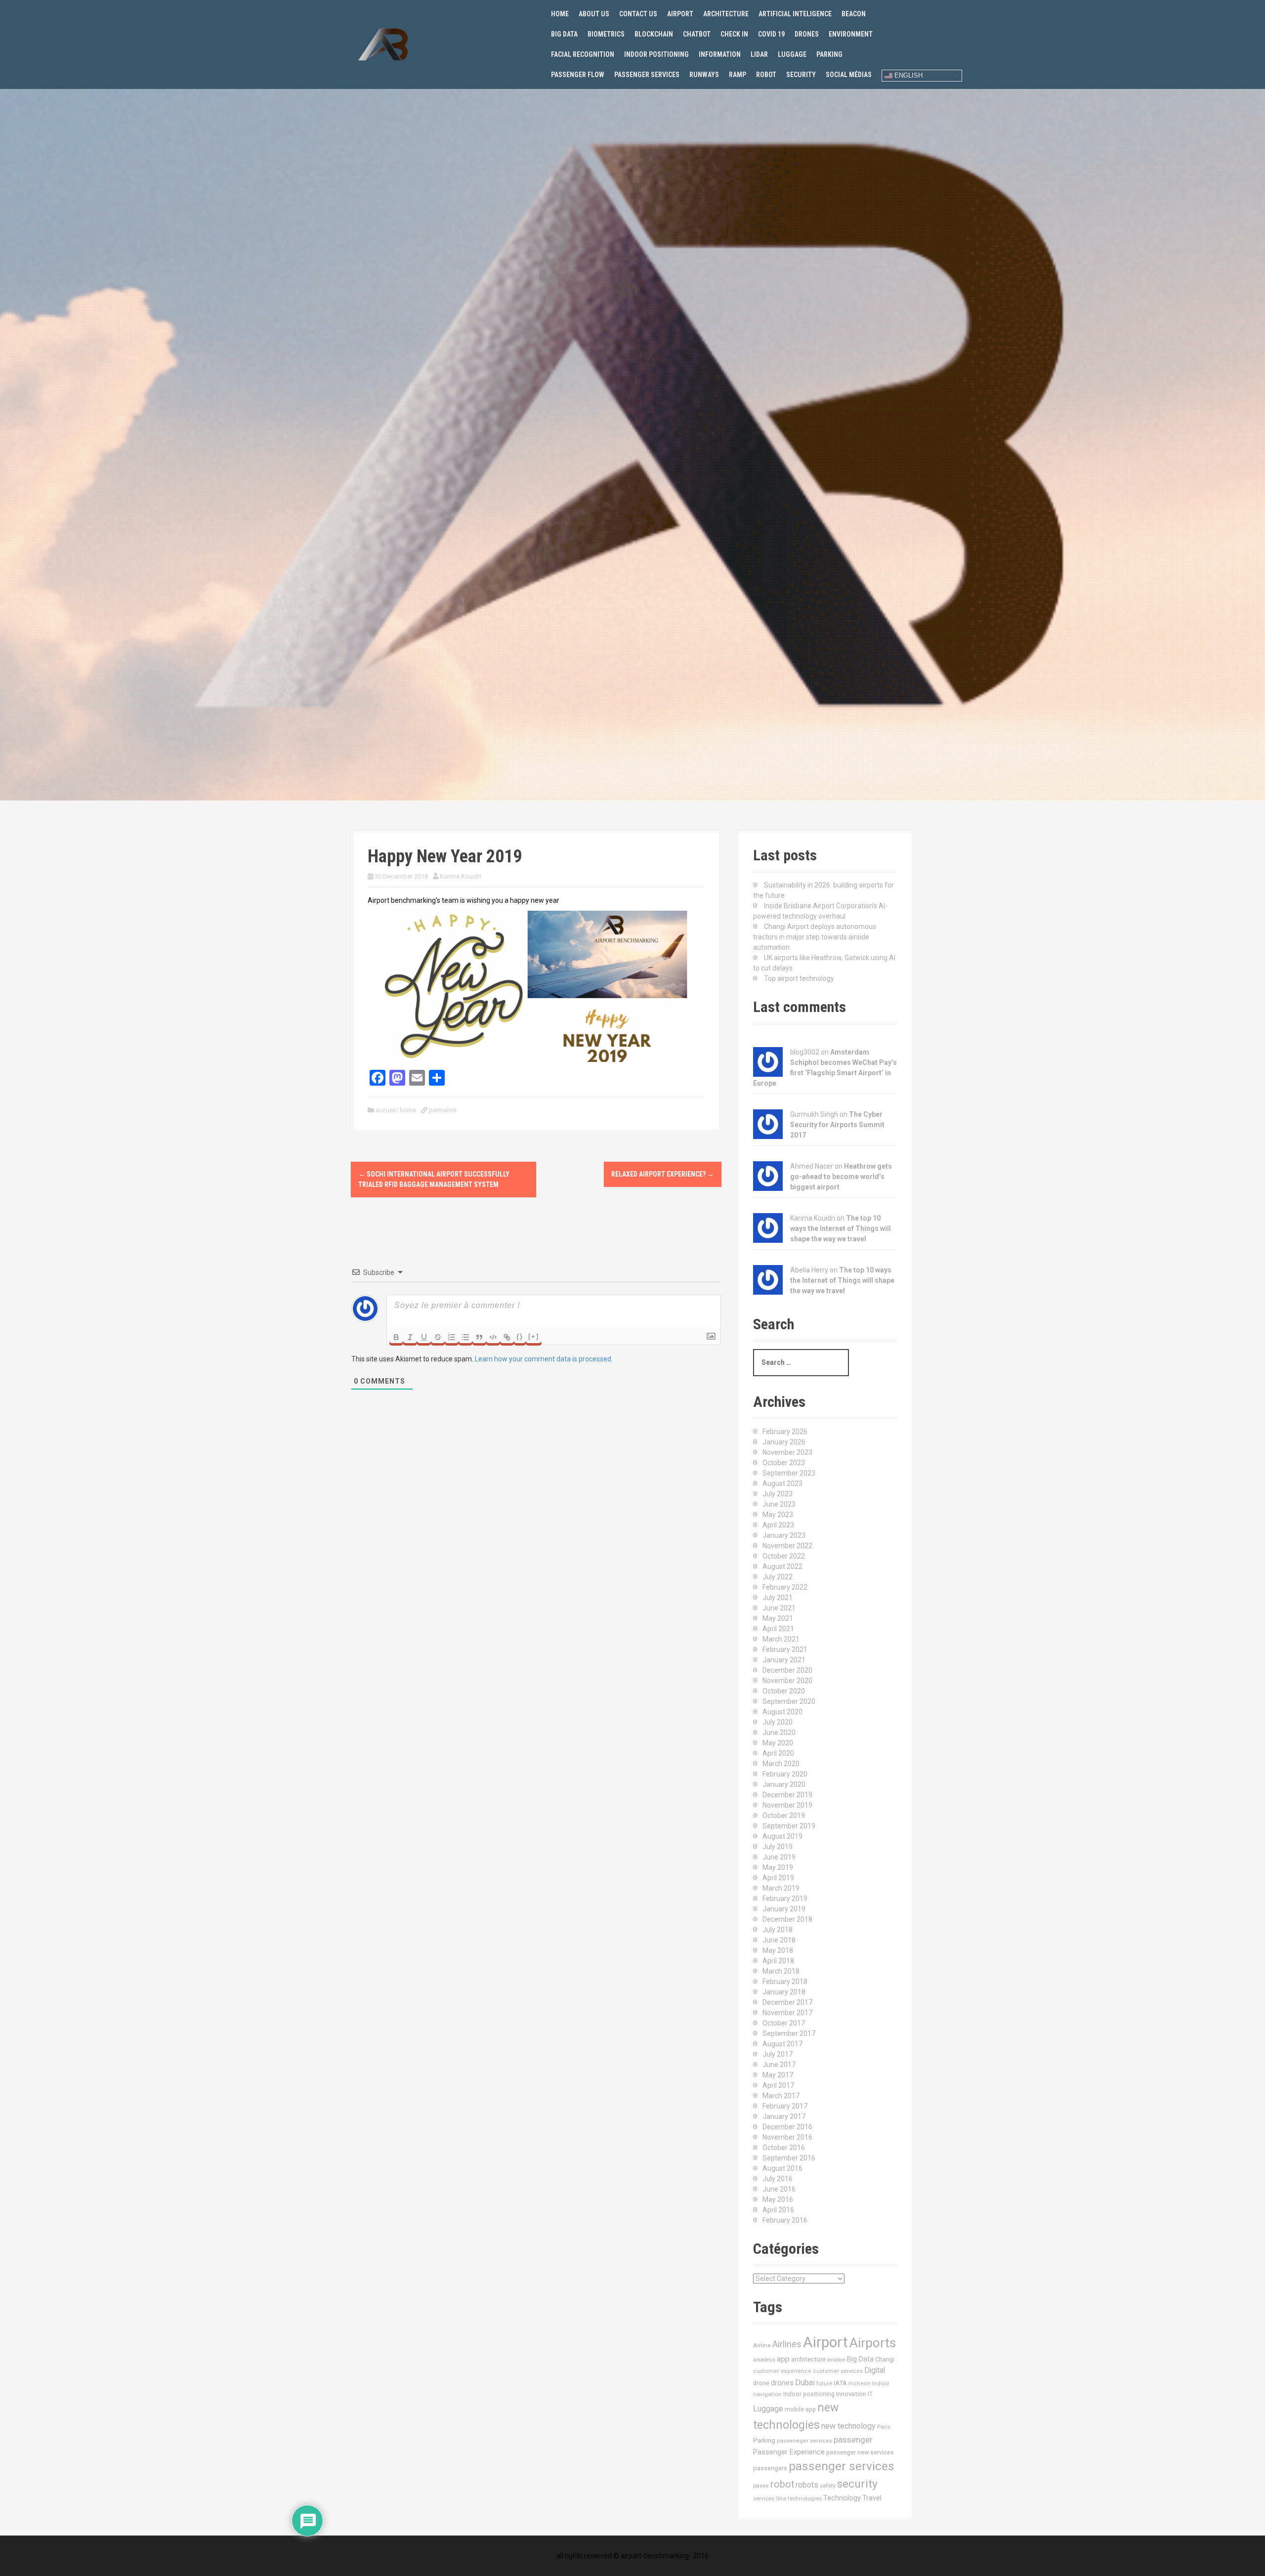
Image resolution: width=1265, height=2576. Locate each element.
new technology (848, 2426)
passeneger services (804, 2441)
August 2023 (782, 1483)
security (857, 2484)
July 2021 (778, 1598)
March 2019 (781, 1888)
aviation (836, 2360)
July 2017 (778, 2054)
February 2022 (785, 1587)
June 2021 (779, 1608)
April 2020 (778, 1753)
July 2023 (778, 1494)
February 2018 (785, 1982)
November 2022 (787, 1546)
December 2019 (787, 1795)
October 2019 (784, 1816)
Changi (885, 2359)
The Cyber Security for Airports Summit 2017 (837, 1125)
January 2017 (784, 2116)
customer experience (782, 2371)
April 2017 (778, 2085)
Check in (734, 34)
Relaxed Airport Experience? (663, 1174)
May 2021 (778, 1618)
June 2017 (779, 2065)
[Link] (507, 1337)
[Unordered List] (465, 1337)
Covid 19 (771, 34)
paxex (761, 2486)
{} (520, 1336)
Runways (704, 75)
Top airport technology (799, 978)
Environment (851, 34)
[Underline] (424, 1337)
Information (720, 54)
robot (782, 2484)
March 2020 (781, 1764)
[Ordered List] (452, 1337)
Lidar (759, 54)
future (824, 2383)
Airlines (787, 2344)
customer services (838, 2371)
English (907, 75)
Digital (875, 2370)
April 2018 (778, 1961)
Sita (781, 2498)
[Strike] (438, 1337)
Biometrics (606, 34)
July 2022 (778, 1577)
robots (807, 2485)
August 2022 (782, 1566)
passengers (770, 2468)
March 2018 (781, 1971)
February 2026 (785, 1432)
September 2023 (789, 1473)
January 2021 (784, 1660)
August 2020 (782, 1712)
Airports (873, 2343)
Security (801, 75)
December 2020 (787, 1670)
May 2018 (778, 1950)
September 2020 (789, 1701)
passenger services (842, 2466)
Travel (872, 2498)
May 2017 (778, 2075)
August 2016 (782, 2168)
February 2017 (785, 2106)
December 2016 (787, 2127)
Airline (762, 2345)
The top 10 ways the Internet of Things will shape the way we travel (841, 1228)
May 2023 (778, 1515)
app (783, 2359)
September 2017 (789, 2033)
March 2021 (781, 1639)
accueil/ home (396, 1110)
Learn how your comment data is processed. (544, 1359)
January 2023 (784, 1535)
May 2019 (778, 1867)
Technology (842, 2498)
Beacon (854, 14)
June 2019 (779, 1857)
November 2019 (787, 1805)
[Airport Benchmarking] (383, 44)
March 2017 (781, 2096)
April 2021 (778, 1629)
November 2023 (787, 1452)
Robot (766, 75)
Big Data (564, 34)
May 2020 (778, 1743)
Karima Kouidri (461, 876)
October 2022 (784, 1556)
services (764, 2498)
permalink (442, 1110)
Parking (829, 54)
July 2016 (778, 2179)
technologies (805, 2498)
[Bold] (396, 1337)
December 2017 (787, 2002)
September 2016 (789, 2158)
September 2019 (789, 1826)
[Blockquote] (479, 1337)
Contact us (638, 14)
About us (594, 14)
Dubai (805, 2383)
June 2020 (779, 1732)
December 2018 (787, 1919)
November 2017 (787, 2013)
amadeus (764, 2360)
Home (560, 14)
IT (870, 2394)
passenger (853, 2440)
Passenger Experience (789, 2452)
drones (782, 2383)
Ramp (738, 75)
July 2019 (778, 1847)
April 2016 (778, 2210)
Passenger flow (578, 75)
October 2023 (784, 1463)
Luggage (792, 54)
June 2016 (779, 2189)
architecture (808, 2359)
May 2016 (778, 2199)
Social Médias (849, 75)
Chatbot (697, 34)
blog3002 (805, 1052)
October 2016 (784, 2148)
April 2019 (778, 1878)
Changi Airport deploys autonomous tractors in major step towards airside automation (815, 937)
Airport (680, 14)
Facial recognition (583, 54)
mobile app (800, 2409)
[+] (534, 1336)
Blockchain (654, 34)
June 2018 (779, 1940)
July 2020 (778, 1722)
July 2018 (778, 1930)
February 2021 (785, 1649)
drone (761, 2383)
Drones (807, 34)
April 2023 (778, 1525)
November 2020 (787, 1681)
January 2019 (784, 1909)
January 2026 (784, 1442)
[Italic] (410, 1337)
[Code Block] (493, 1337)
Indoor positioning (656, 54)
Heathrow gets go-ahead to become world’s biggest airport (841, 1177)
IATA (840, 2383)
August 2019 (782, 1836)
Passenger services (647, 75)
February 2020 (785, 1774)
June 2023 (779, 1504)
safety (828, 2486)
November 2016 (787, 2137)
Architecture (726, 14)
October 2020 (784, 1691)
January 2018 (784, 1992)
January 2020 (784, 1784)
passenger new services (860, 2452)
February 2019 (785, 1899)
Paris (884, 2427)
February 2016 (785, 2220)
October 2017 (784, 2023)
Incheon (860, 2384)
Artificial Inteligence (795, 14)
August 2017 (782, 2044)
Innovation (851, 2394)
